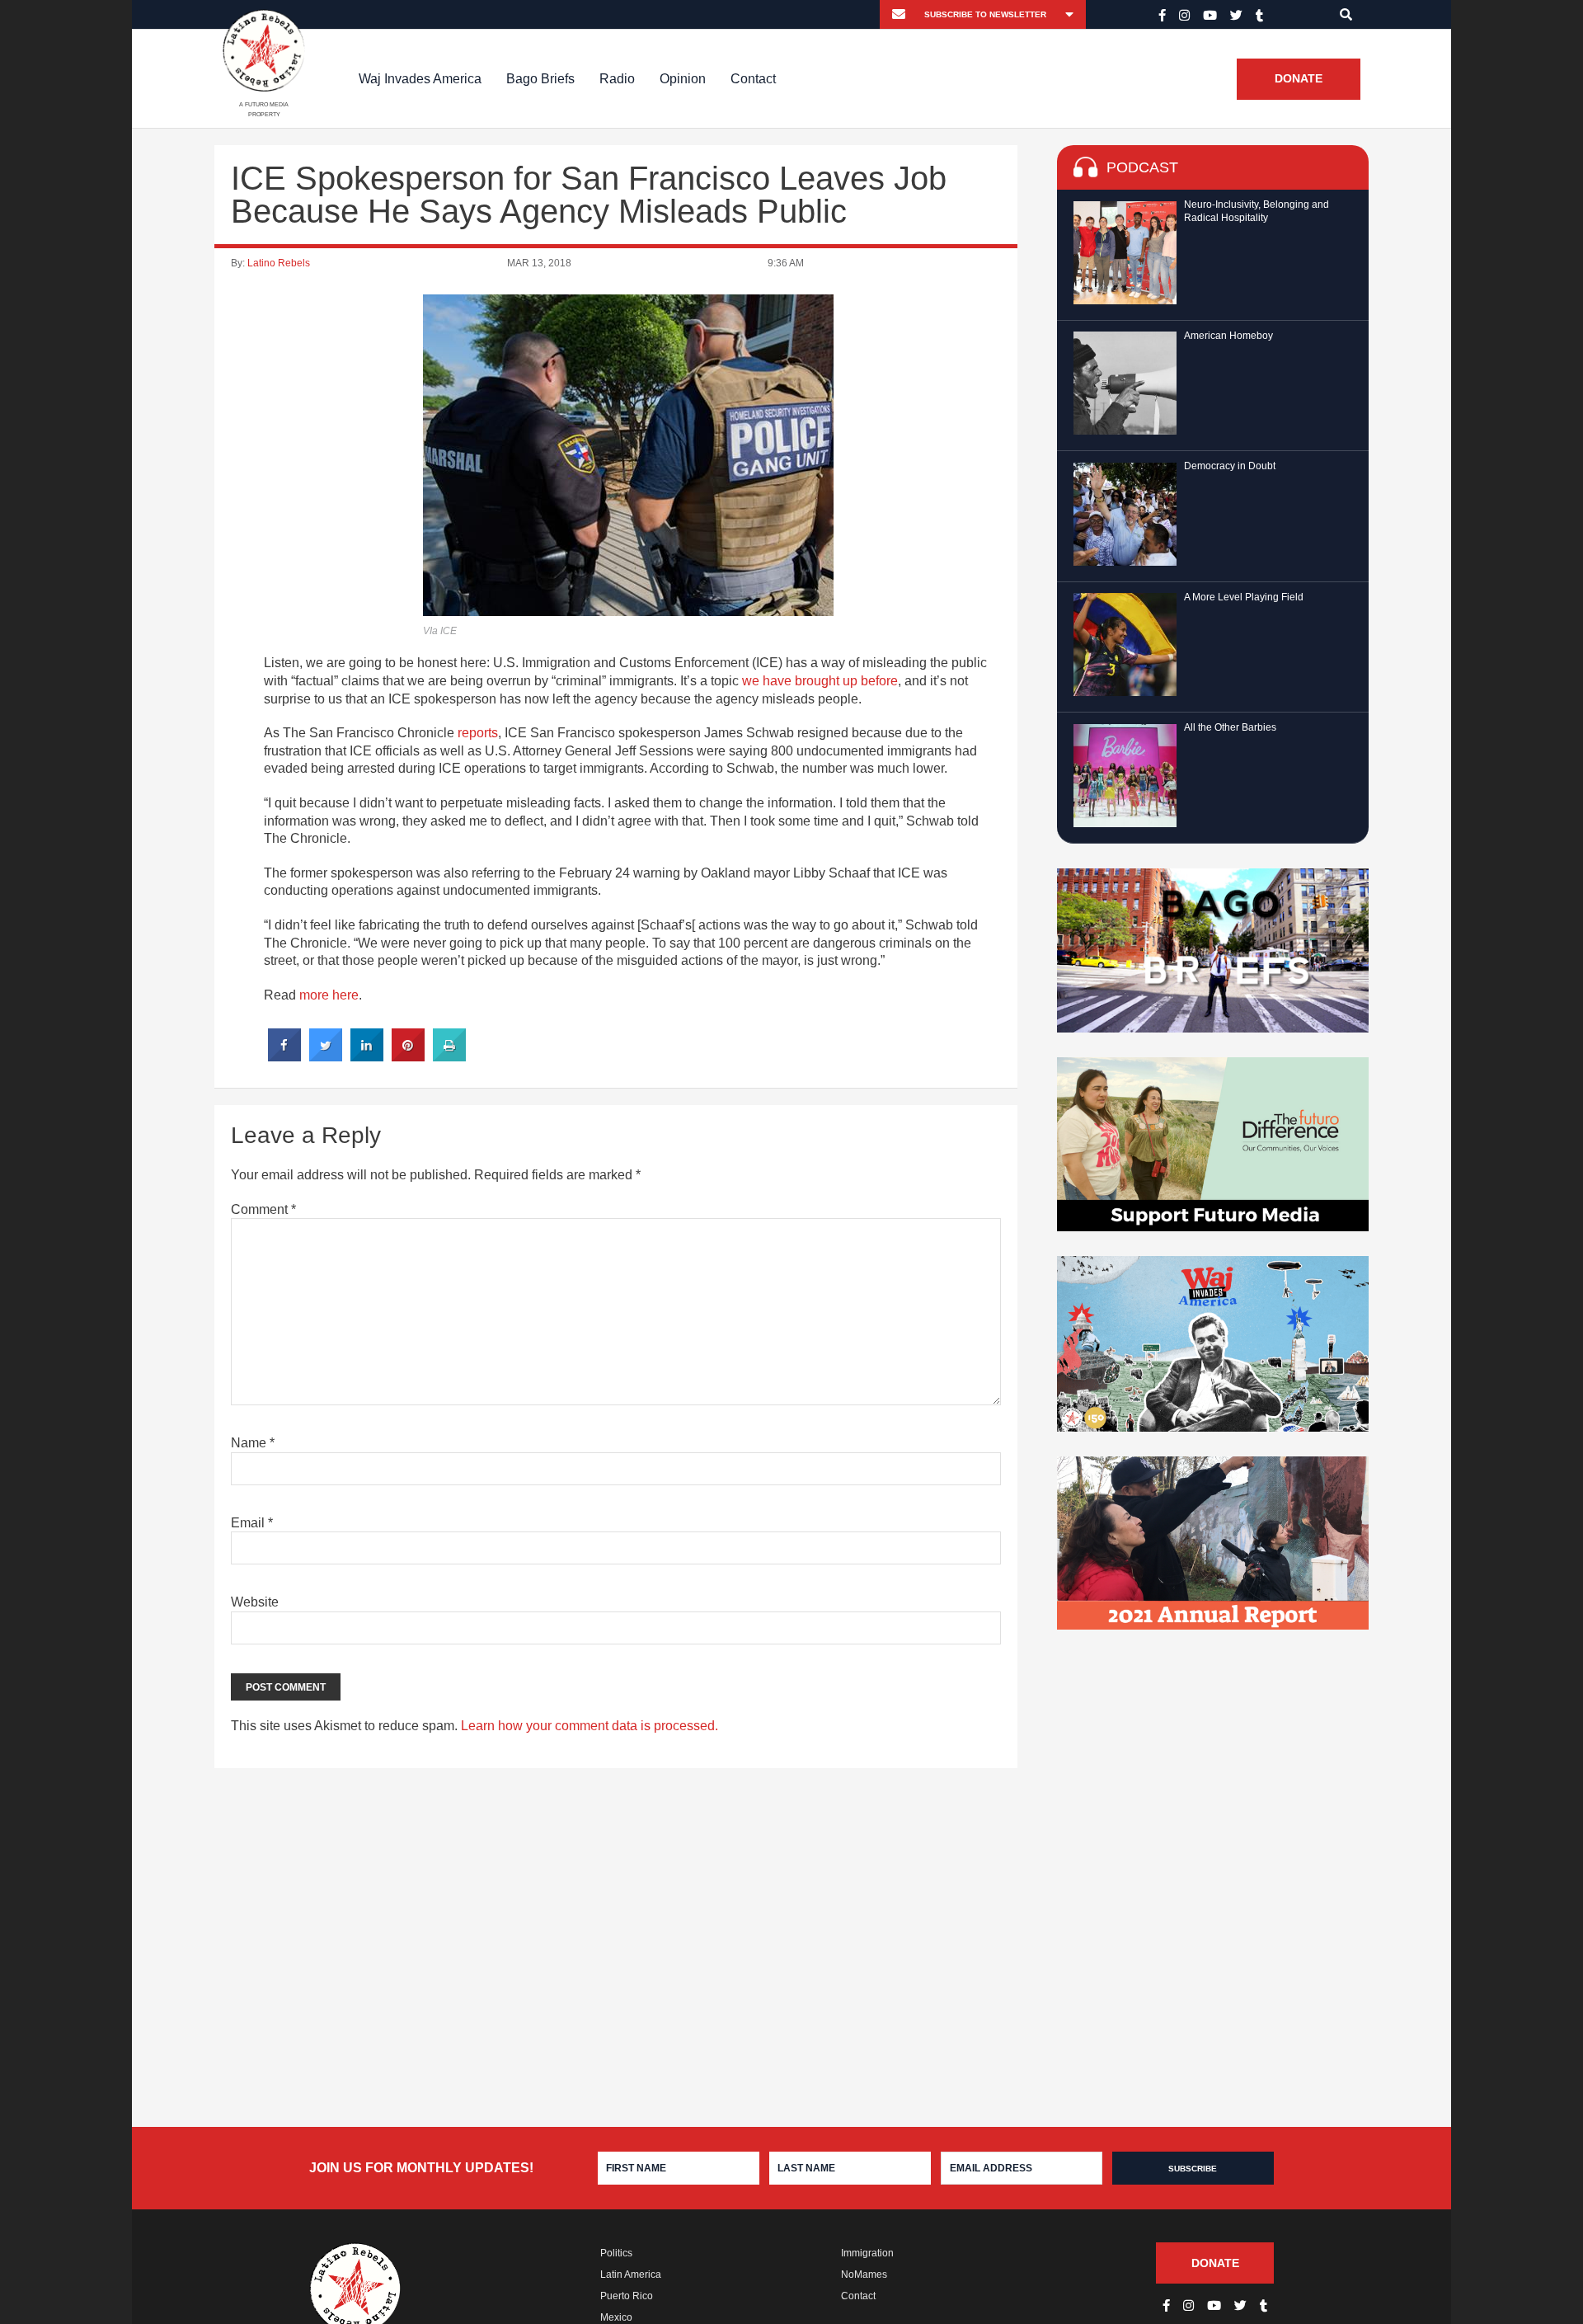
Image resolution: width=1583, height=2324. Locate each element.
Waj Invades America (420, 79)
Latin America (631, 2275)
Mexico (616, 2317)
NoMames (864, 2275)
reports (478, 733)
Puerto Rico (627, 2296)
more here (329, 995)
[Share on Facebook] (284, 1056)
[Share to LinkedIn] (367, 1056)
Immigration (867, 2253)
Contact (753, 79)
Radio (617, 79)
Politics (616, 2253)
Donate (1299, 79)
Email (252, 1523)
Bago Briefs (540, 79)
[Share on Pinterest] (408, 1056)
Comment (263, 1209)
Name (253, 1443)
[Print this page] (449, 1056)
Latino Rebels (279, 263)
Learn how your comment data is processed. (590, 1726)
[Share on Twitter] (326, 1056)
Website (255, 1602)
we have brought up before (820, 681)
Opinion (683, 79)
